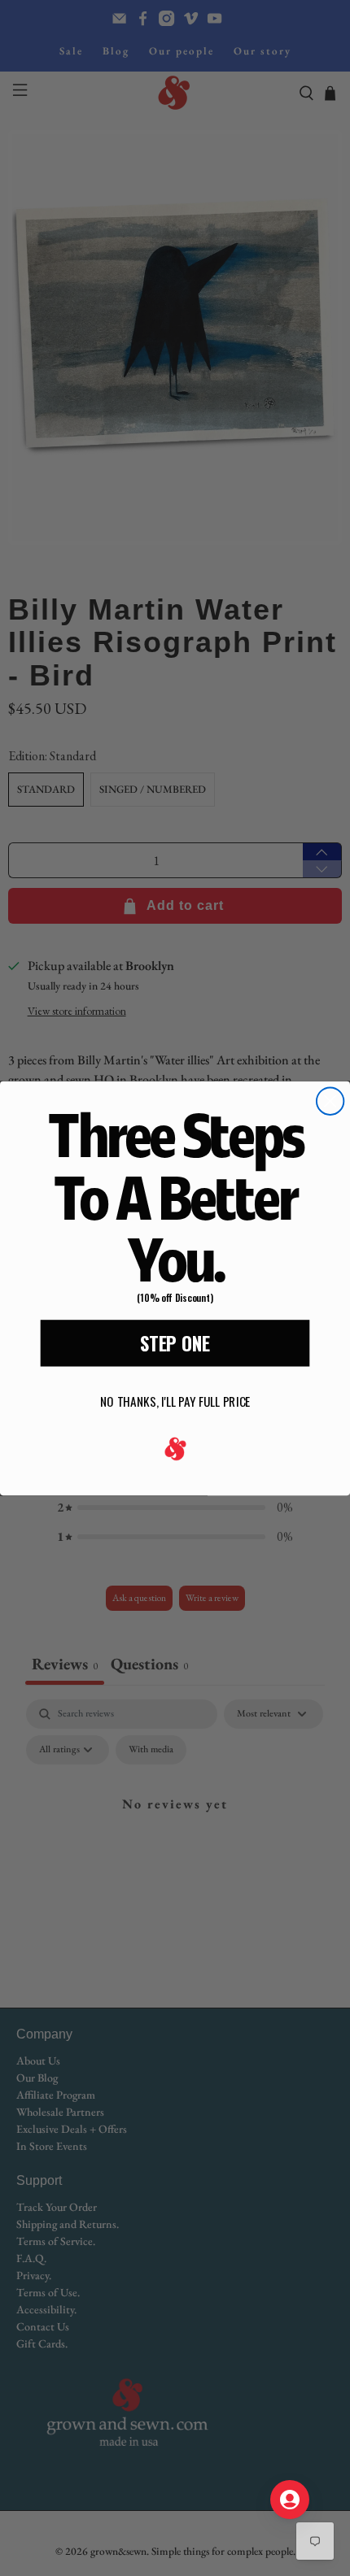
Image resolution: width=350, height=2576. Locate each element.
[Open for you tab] (290, 2500)
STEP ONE (175, 1342)
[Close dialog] (330, 1101)
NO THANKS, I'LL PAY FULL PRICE (175, 1401)
